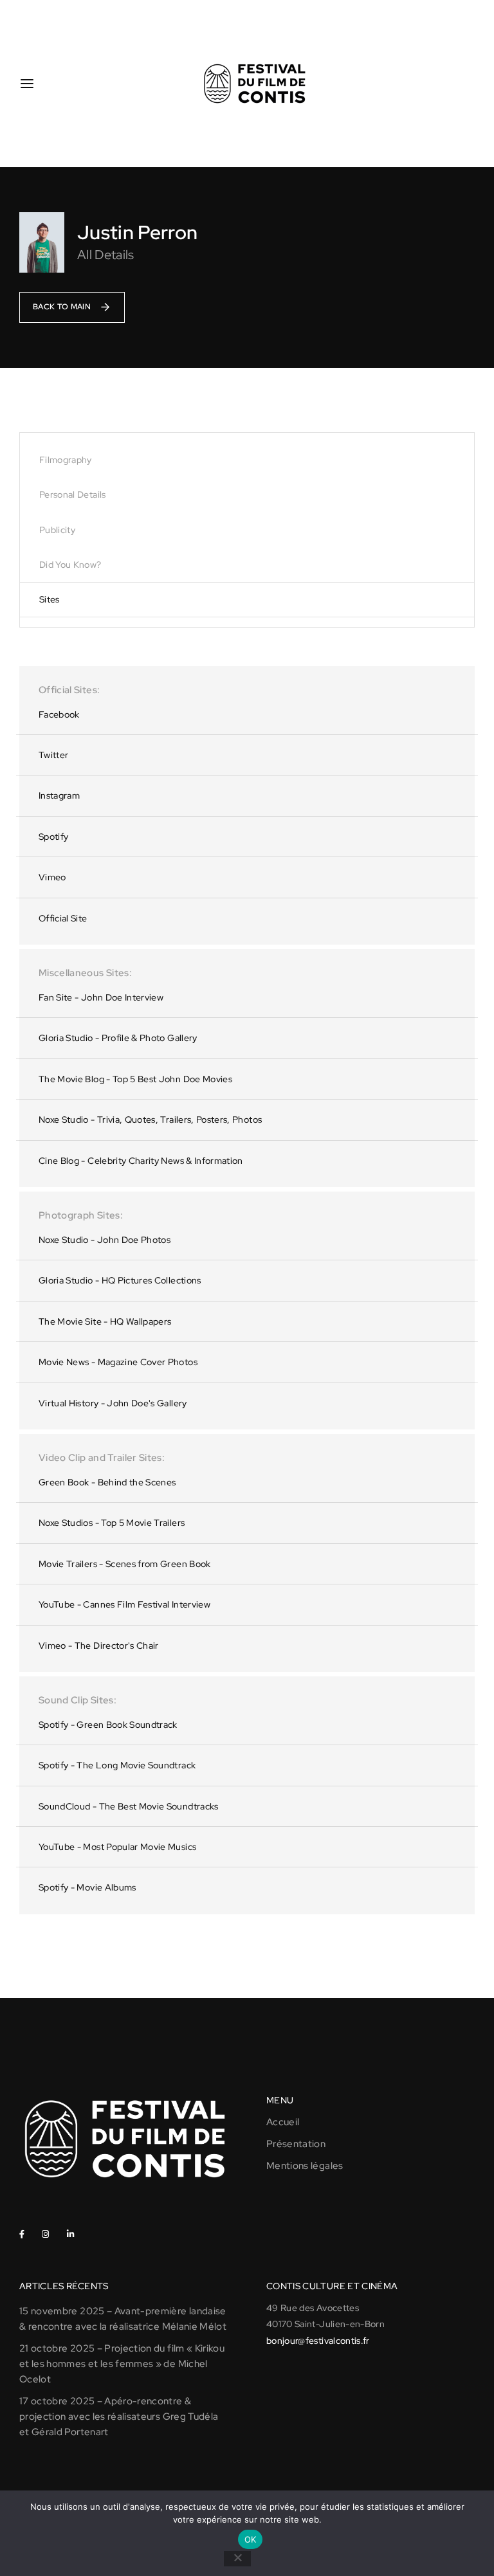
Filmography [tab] (66, 460)
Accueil (283, 2122)
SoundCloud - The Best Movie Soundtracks (129, 1806)
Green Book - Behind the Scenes (107, 1482)
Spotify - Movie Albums (87, 1887)
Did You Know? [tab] (70, 565)
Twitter (53, 755)
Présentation (296, 2144)
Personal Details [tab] (73, 494)
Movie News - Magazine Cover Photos (118, 1362)
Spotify (53, 837)
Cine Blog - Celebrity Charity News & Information (141, 1161)
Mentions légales (305, 2166)
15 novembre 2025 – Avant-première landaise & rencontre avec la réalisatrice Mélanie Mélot (123, 2319)
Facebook (59, 714)
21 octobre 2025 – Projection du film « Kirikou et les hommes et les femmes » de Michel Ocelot (122, 2364)
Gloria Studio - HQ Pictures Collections (120, 1280)
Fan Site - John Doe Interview (101, 997)
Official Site (63, 918)
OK (251, 2539)
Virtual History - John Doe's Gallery (113, 1403)
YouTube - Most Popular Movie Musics (117, 1847)
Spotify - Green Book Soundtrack (108, 1725)
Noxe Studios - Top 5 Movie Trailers (112, 1523)
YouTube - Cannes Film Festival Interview (124, 1604)
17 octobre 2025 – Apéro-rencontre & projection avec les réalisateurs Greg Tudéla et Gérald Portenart (119, 2417)
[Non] (237, 2559)
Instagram (59, 795)
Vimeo (52, 877)
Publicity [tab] (57, 530)
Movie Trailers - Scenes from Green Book (125, 1564)
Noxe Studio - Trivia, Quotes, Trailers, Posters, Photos (150, 1120)
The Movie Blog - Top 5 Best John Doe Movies (135, 1079)
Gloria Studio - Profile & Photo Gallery (118, 1038)
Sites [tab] (50, 599)
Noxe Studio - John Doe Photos (105, 1240)
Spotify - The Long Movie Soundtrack (117, 1765)
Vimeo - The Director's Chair (99, 1646)
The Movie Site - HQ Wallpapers (105, 1321)
